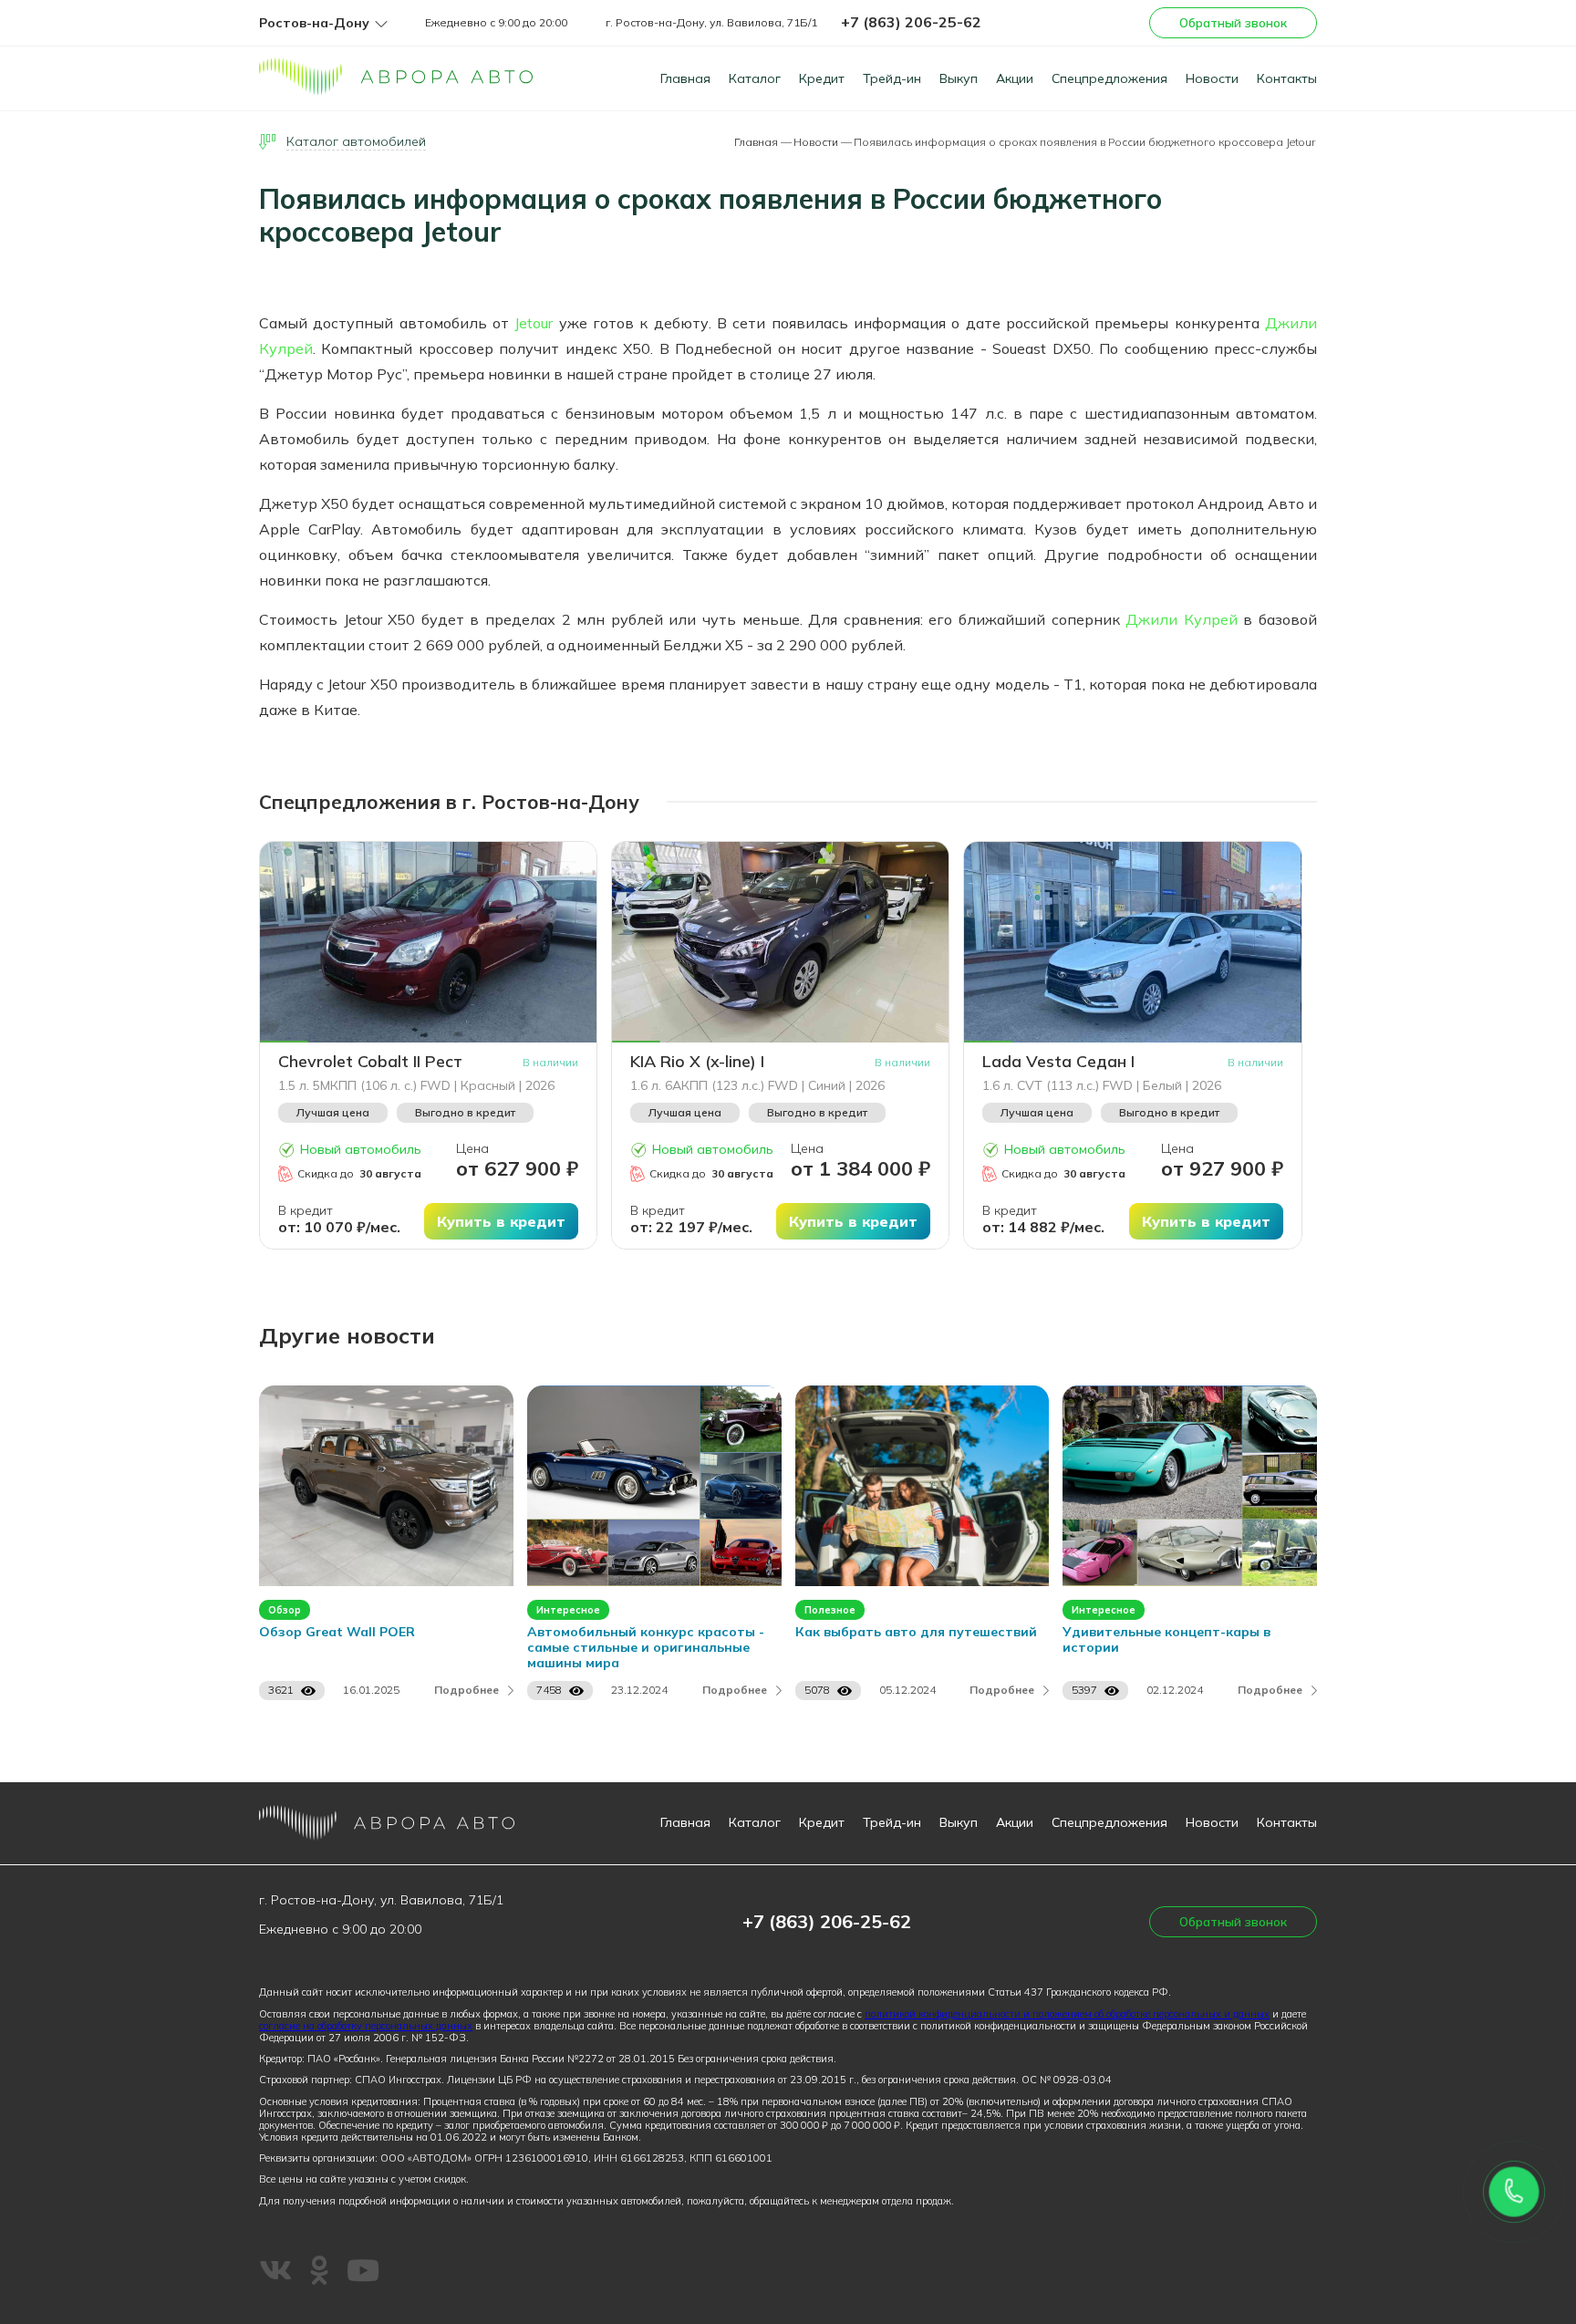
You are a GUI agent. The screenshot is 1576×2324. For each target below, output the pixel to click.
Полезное (830, 1610)
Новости (1212, 78)
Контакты (1287, 78)
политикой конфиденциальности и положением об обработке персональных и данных (1067, 2014)
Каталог (755, 78)
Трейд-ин (892, 78)
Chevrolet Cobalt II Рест (370, 1062)
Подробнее (467, 1690)
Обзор (285, 1610)
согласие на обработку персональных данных (366, 2026)
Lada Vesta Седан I (1058, 1062)
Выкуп (959, 78)
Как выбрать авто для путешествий (916, 1632)
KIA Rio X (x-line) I (697, 1062)
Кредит (822, 78)
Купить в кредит (501, 1221)
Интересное (568, 1610)
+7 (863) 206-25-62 (911, 22)
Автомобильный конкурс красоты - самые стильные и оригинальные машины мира (646, 1648)
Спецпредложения (1109, 78)
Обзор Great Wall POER (337, 1632)
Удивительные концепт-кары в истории (1166, 1640)
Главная (685, 78)
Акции (1015, 78)
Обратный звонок (1233, 23)
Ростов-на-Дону (314, 23)
